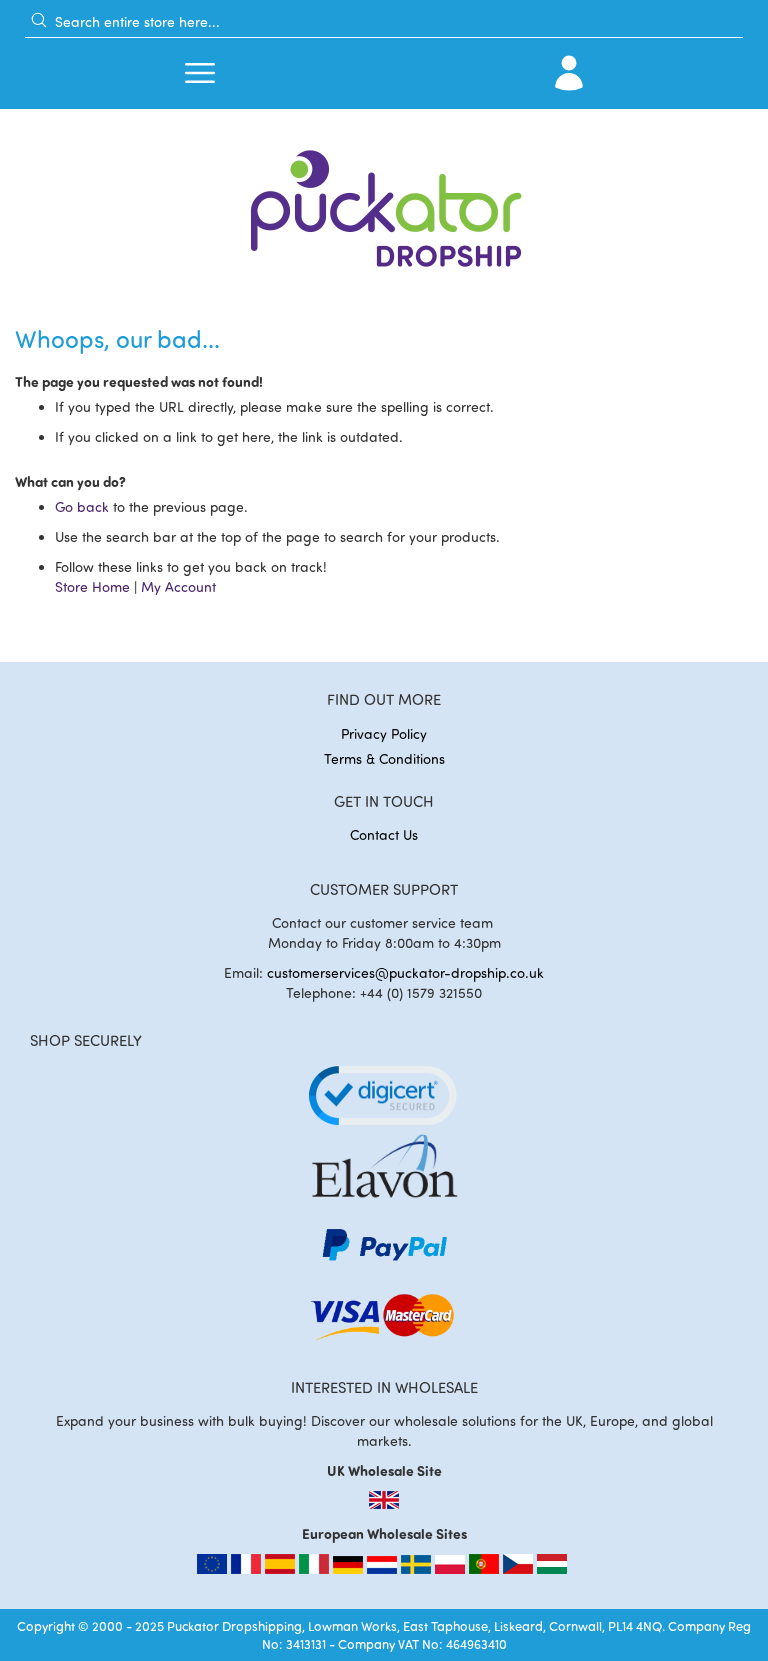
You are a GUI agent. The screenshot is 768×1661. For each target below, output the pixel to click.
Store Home (92, 586)
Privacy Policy (384, 733)
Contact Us (384, 834)
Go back (82, 506)
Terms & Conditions (384, 758)
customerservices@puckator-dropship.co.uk (405, 972)
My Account (178, 586)
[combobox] (384, 21)
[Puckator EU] (214, 1568)
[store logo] (384, 202)
